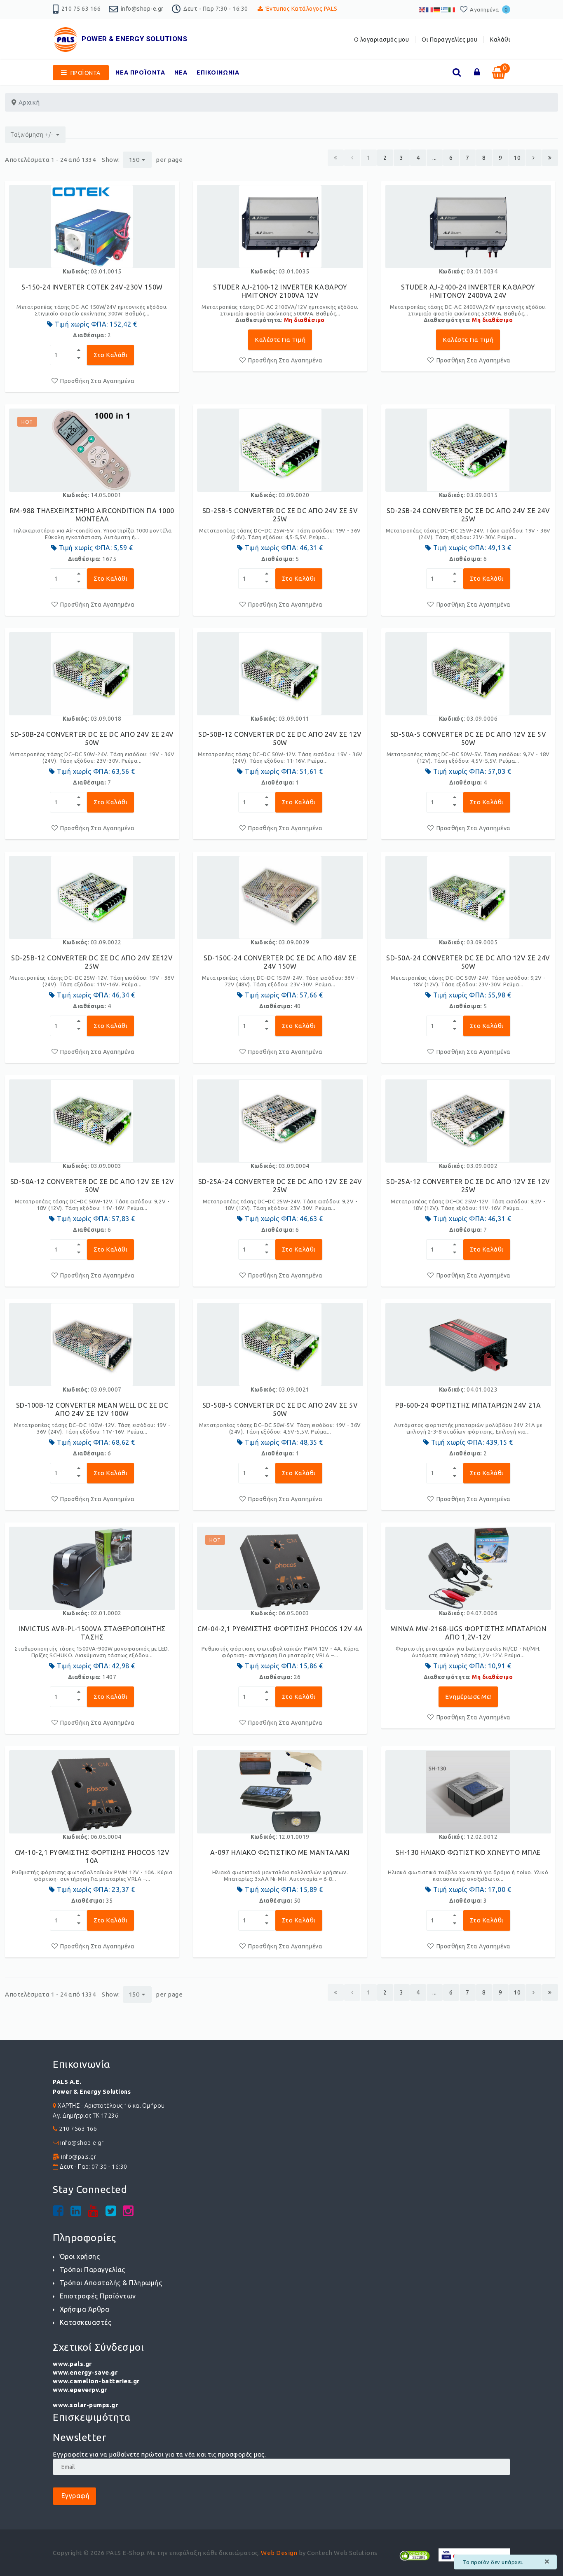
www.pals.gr (72, 2364)
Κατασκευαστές (86, 2322)
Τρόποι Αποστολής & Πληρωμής (111, 2283)
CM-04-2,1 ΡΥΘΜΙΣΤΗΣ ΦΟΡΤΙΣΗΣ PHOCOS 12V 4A (280, 1629)
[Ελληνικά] (445, 9)
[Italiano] (452, 9)
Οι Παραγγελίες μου (449, 40)
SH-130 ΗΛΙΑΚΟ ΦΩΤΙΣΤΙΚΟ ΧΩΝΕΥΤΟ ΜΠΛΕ (468, 1852)
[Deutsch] (437, 9)
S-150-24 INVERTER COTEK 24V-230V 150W (92, 287)
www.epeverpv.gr (80, 2390)
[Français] (430, 9)
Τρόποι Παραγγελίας (93, 2270)
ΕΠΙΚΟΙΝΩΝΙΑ (218, 72)
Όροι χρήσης (80, 2256)
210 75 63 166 (81, 9)
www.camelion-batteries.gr (96, 2381)
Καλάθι (500, 40)
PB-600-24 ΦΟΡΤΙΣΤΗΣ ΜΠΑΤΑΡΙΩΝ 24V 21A (468, 1405)
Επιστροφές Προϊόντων (98, 2296)
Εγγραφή (74, 2496)
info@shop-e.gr (142, 9)
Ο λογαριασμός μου (382, 40)
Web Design (279, 2553)
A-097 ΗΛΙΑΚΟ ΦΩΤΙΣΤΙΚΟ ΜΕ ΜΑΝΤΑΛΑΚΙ (280, 1852)
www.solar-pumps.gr (85, 2405)
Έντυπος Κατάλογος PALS (302, 9)
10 (517, 158)
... (435, 158)
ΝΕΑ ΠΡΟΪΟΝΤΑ (140, 72)
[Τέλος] (550, 158)
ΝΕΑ (181, 72)
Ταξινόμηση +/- (32, 135)
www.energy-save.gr (85, 2372)
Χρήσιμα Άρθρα (84, 2309)
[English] (422, 9)
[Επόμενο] (534, 158)
